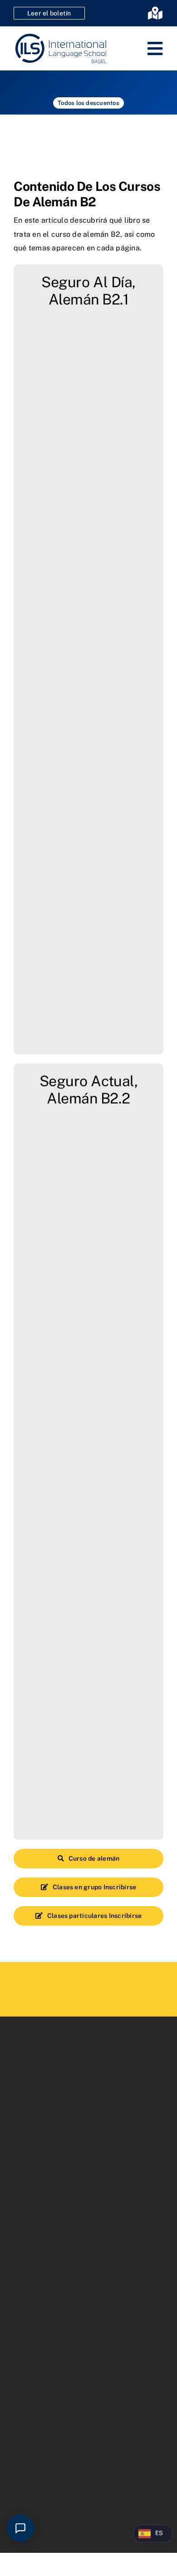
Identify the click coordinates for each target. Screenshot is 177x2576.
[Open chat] (20, 2528)
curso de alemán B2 (86, 234)
